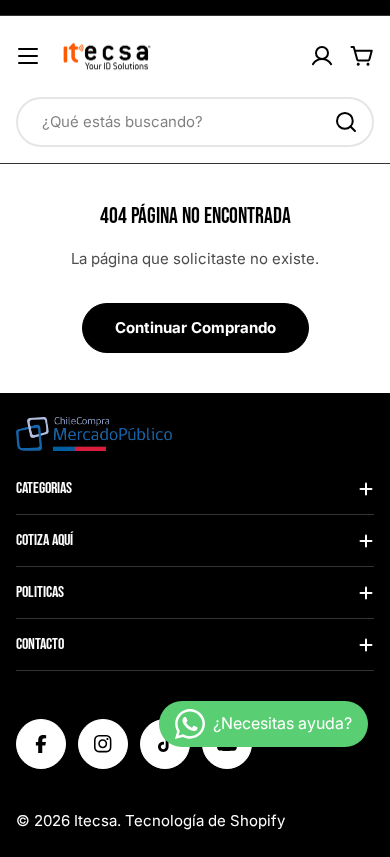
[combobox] (195, 122)
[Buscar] (346, 122)
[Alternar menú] (28, 56)
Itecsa (95, 820)
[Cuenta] (322, 56)
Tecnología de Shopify (205, 820)
